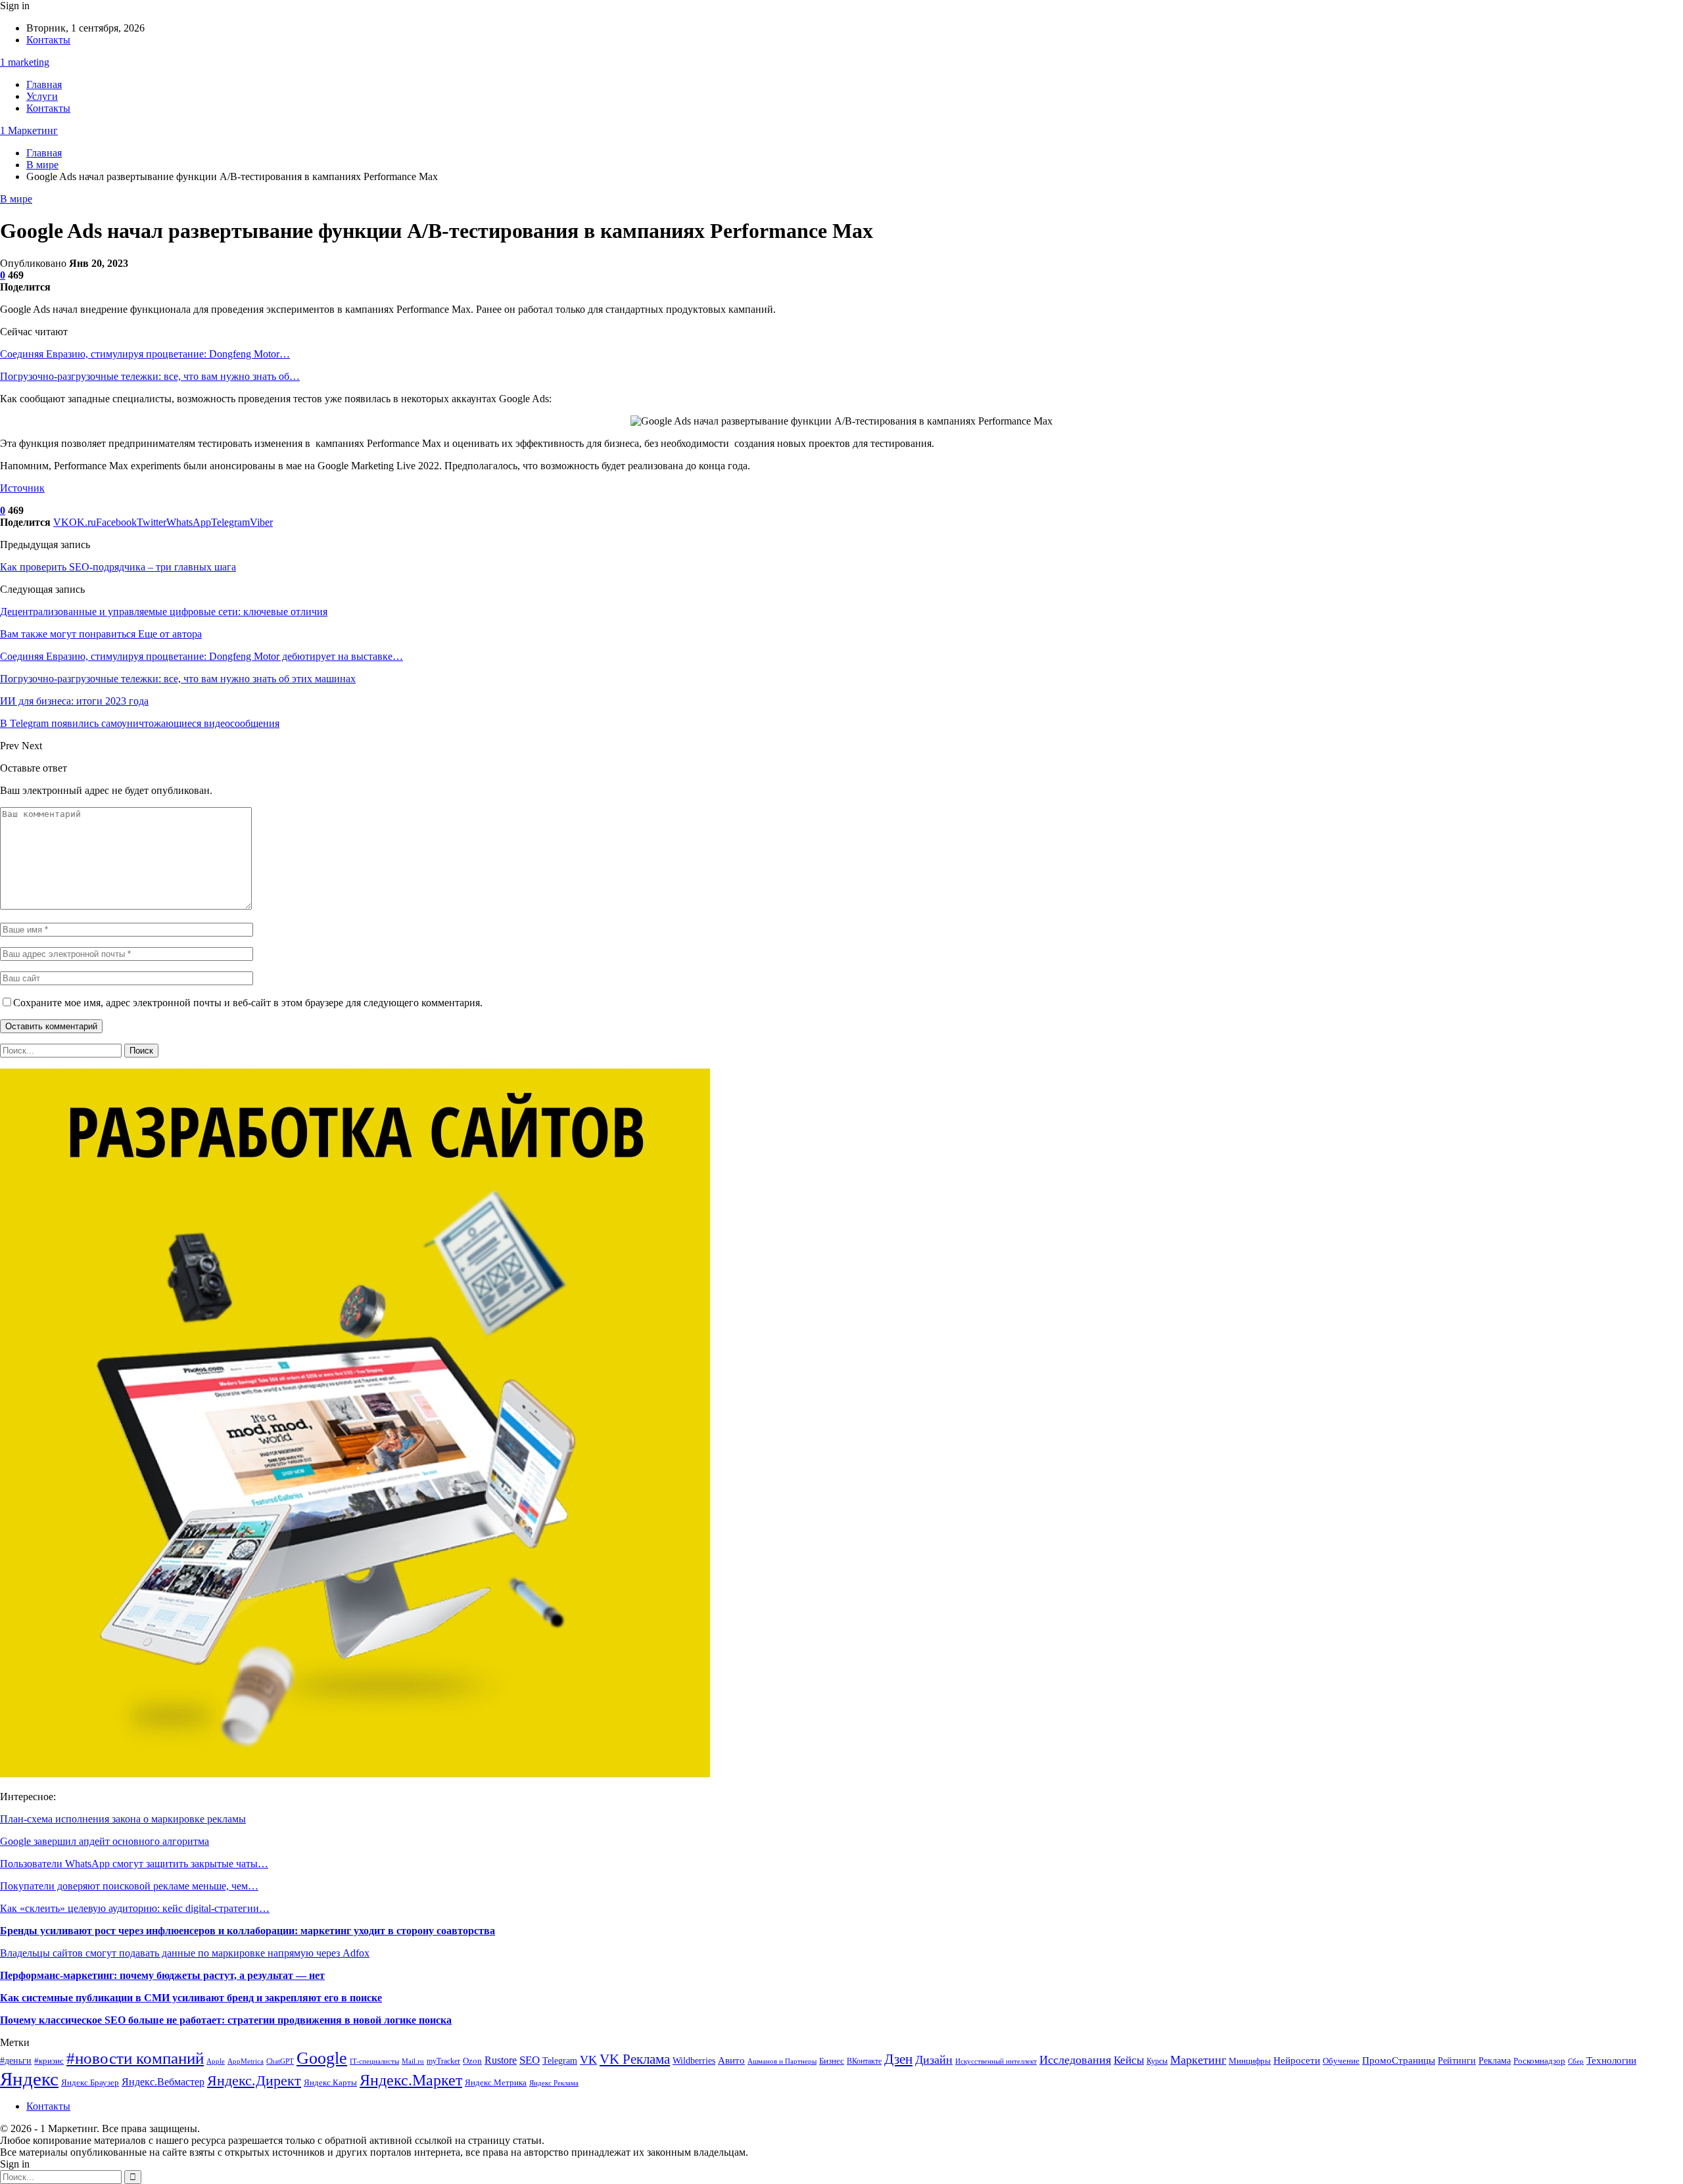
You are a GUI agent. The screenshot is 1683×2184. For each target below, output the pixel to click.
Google (322, 2058)
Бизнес (832, 2061)
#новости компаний (135, 2058)
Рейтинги (1457, 2061)
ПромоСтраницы (1399, 2060)
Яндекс (29, 2079)
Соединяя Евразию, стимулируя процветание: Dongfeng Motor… (145, 354)
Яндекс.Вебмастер (163, 2082)
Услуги (42, 96)
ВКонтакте (864, 2061)
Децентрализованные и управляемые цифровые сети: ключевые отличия (164, 612)
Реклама (1495, 2061)
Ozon (472, 2061)
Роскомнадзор (1539, 2061)
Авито (731, 2060)
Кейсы (1129, 2060)
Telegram (560, 2061)
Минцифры (1250, 2061)
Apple (216, 2061)
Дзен (898, 2059)
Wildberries (694, 2060)
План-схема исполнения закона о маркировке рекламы (123, 1819)
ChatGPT (280, 2061)
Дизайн (934, 2060)
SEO (530, 2060)
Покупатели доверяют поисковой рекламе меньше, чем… (129, 1886)
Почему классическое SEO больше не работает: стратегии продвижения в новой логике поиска (226, 2020)
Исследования (1075, 2060)
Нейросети (1297, 2060)
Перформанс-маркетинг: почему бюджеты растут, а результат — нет (162, 1975)
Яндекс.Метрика (496, 2082)
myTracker (443, 2061)
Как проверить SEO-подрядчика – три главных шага (118, 567)
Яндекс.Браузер (90, 2083)
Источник (22, 488)
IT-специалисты (374, 2061)
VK (588, 2060)
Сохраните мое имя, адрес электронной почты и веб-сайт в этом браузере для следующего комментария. (248, 1003)
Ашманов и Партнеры (782, 2061)
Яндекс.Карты (330, 2083)
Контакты (48, 40)
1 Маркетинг (29, 130)
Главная (44, 84)
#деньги (16, 2061)
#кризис (49, 2061)
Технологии (1611, 2060)
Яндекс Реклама (554, 2083)
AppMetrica (246, 2061)
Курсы (1157, 2061)
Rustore (501, 2060)
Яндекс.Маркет (411, 2080)
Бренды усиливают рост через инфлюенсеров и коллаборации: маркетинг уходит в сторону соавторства (248, 1931)
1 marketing (25, 62)
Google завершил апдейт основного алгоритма (105, 1841)
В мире (16, 199)
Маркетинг (1198, 2060)
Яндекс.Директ (254, 2080)
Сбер (1576, 2061)
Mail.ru (413, 2061)
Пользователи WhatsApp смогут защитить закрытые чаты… (134, 1864)
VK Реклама (635, 2059)
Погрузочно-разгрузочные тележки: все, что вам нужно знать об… (150, 376)
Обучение (1341, 2061)
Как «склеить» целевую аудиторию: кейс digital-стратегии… (135, 1908)
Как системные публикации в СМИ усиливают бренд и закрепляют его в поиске (191, 1998)
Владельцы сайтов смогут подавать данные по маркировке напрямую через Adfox (185, 1953)
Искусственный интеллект (996, 2061)
